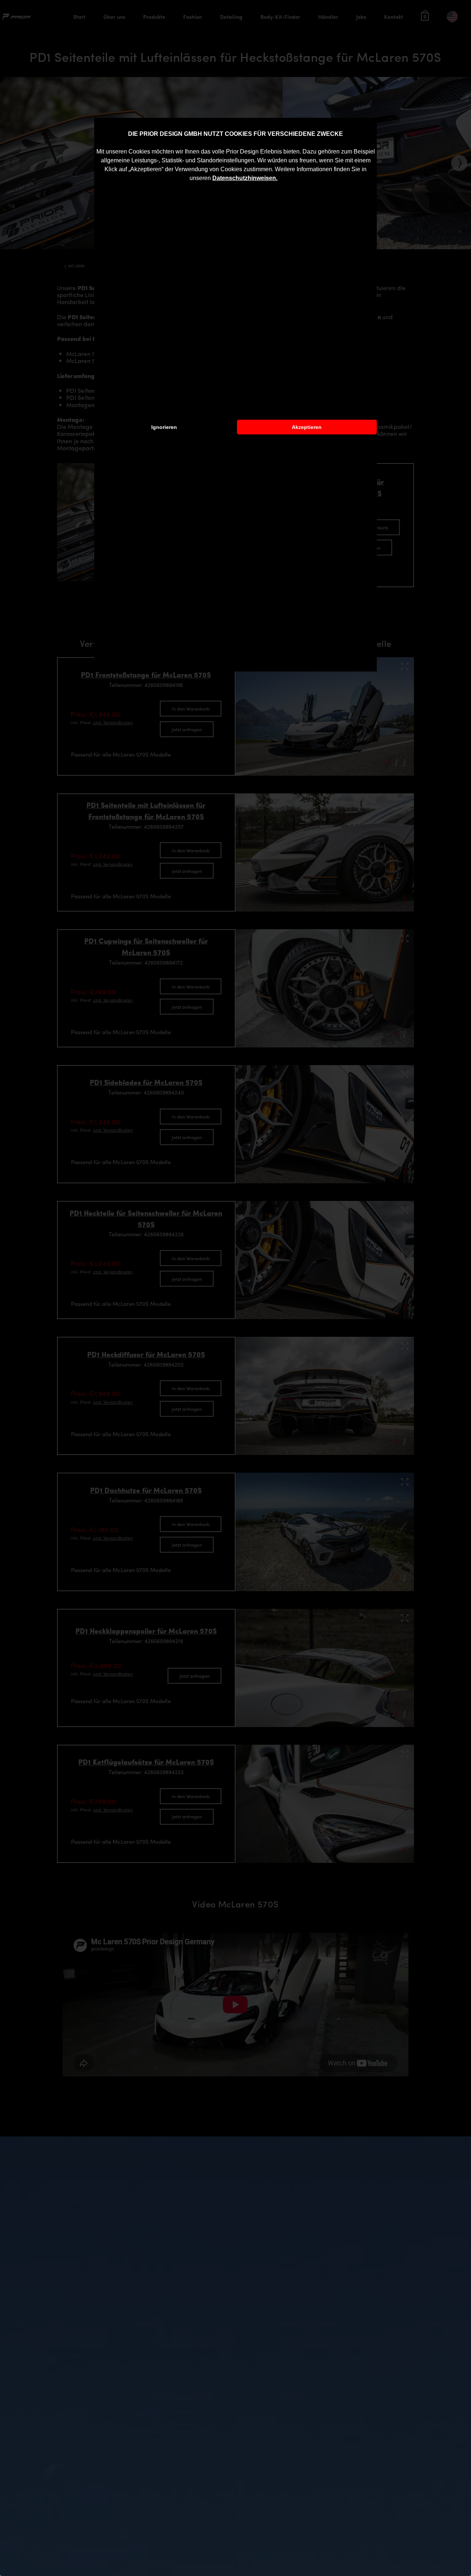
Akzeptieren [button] (307, 427)
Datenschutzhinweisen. (245, 178)
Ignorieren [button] (164, 427)
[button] (280, 179)
